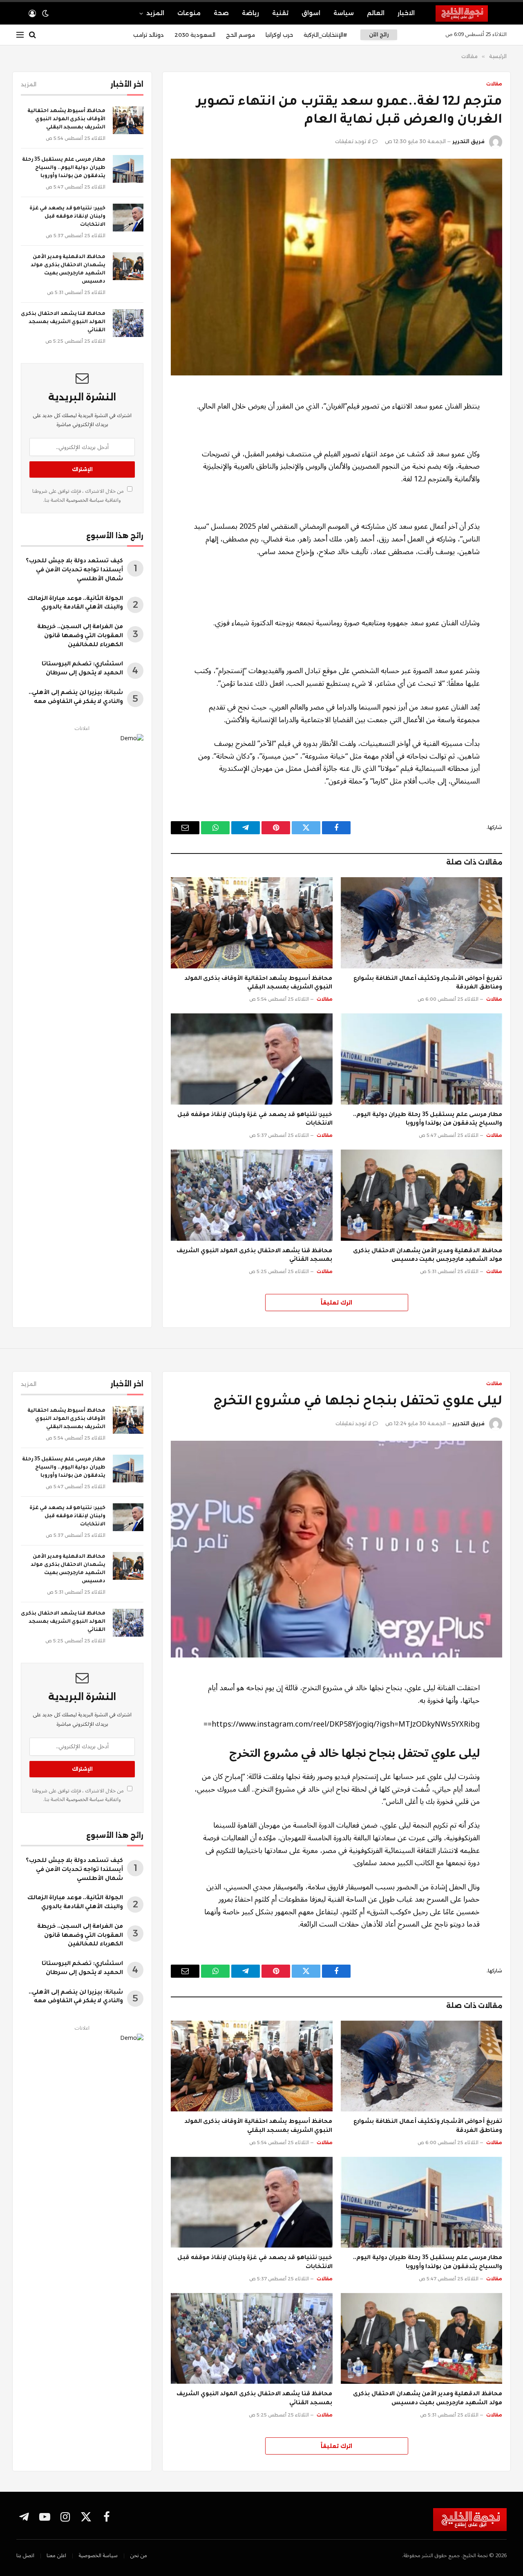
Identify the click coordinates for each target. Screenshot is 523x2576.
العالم (376, 13)
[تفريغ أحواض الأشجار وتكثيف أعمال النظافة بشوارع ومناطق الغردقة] (422, 923)
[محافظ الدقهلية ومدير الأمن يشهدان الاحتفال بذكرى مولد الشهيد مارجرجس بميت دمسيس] (422, 1195)
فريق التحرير (468, 141)
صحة (221, 13)
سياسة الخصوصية (84, 500)
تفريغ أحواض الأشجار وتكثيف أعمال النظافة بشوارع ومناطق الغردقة (428, 984)
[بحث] (32, 35)
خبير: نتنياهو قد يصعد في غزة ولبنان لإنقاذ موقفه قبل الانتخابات (255, 1120)
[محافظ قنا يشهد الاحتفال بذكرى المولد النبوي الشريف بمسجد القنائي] (252, 1195)
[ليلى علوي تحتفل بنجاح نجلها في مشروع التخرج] (336, 1549)
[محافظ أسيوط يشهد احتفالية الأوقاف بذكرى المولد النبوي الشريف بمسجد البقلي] (252, 923)
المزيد (155, 13)
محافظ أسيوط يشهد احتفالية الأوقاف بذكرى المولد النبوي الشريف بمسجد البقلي (258, 984)
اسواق (311, 13)
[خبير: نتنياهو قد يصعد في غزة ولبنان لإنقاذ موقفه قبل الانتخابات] (252, 1059)
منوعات (189, 13)
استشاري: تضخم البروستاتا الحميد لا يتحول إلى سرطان (82, 669)
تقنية (280, 13)
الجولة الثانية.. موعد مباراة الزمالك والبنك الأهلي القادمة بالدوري (75, 604)
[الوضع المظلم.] (45, 13)
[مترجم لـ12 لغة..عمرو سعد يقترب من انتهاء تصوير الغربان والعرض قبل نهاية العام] (336, 267)
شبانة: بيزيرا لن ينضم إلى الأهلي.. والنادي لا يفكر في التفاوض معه (76, 698)
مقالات (494, 84)
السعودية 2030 (195, 35)
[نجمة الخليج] (471, 13)
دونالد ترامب (149, 35)
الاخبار (406, 13)
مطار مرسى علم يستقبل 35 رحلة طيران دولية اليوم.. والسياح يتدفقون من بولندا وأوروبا (428, 1120)
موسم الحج (240, 35)
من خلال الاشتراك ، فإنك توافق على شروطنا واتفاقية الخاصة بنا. (79, 495)
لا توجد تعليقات (353, 141)
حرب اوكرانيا (279, 35)
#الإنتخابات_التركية (325, 35)
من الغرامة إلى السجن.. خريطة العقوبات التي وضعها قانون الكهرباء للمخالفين (80, 636)
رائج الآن (379, 35)
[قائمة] (20, 35)
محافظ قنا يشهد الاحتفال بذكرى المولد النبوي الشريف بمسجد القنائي (254, 1256)
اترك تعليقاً (336, 1303)
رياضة (250, 13)
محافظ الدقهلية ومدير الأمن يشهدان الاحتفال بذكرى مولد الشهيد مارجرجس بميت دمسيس (428, 1256)
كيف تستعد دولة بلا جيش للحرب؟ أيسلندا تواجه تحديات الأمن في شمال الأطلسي (74, 570)
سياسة (344, 13)
